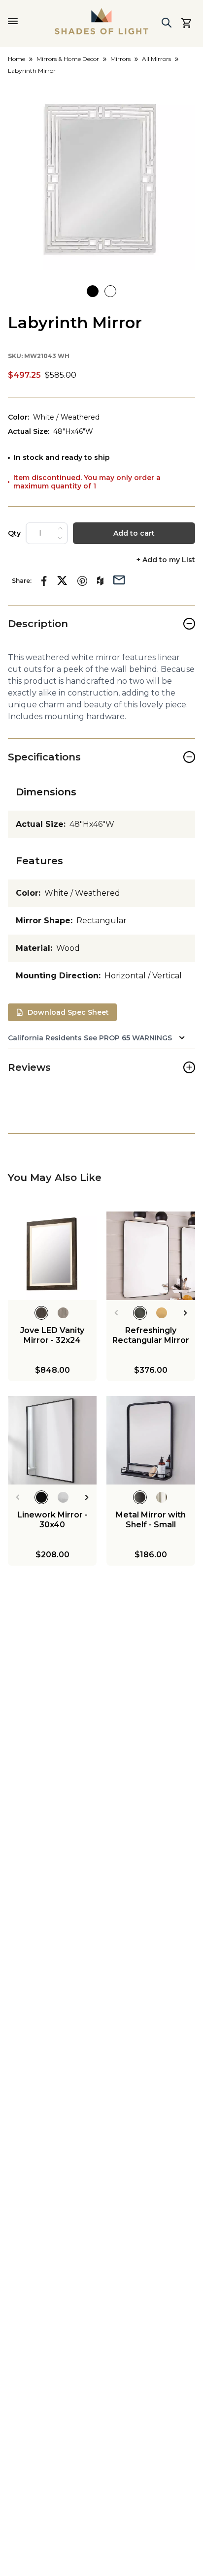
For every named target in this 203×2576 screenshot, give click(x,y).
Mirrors (120, 59)
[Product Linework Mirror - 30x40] (52, 1440)
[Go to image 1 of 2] (93, 291)
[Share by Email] (119, 579)
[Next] (186, 1313)
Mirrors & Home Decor (68, 59)
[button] (101, 176)
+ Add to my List (166, 560)
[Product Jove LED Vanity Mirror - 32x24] (52, 1256)
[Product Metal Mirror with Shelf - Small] (151, 1440)
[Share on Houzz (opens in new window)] (100, 581)
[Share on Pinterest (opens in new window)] (82, 581)
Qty (14, 533)
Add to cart (134, 533)
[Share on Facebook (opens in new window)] (44, 581)
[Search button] (167, 23)
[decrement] (60, 538)
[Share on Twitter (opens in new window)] (62, 580)
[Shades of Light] (101, 21)
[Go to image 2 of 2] (110, 291)
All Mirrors (156, 59)
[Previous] (116, 1313)
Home (17, 59)
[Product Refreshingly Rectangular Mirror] (151, 1256)
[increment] (60, 528)
